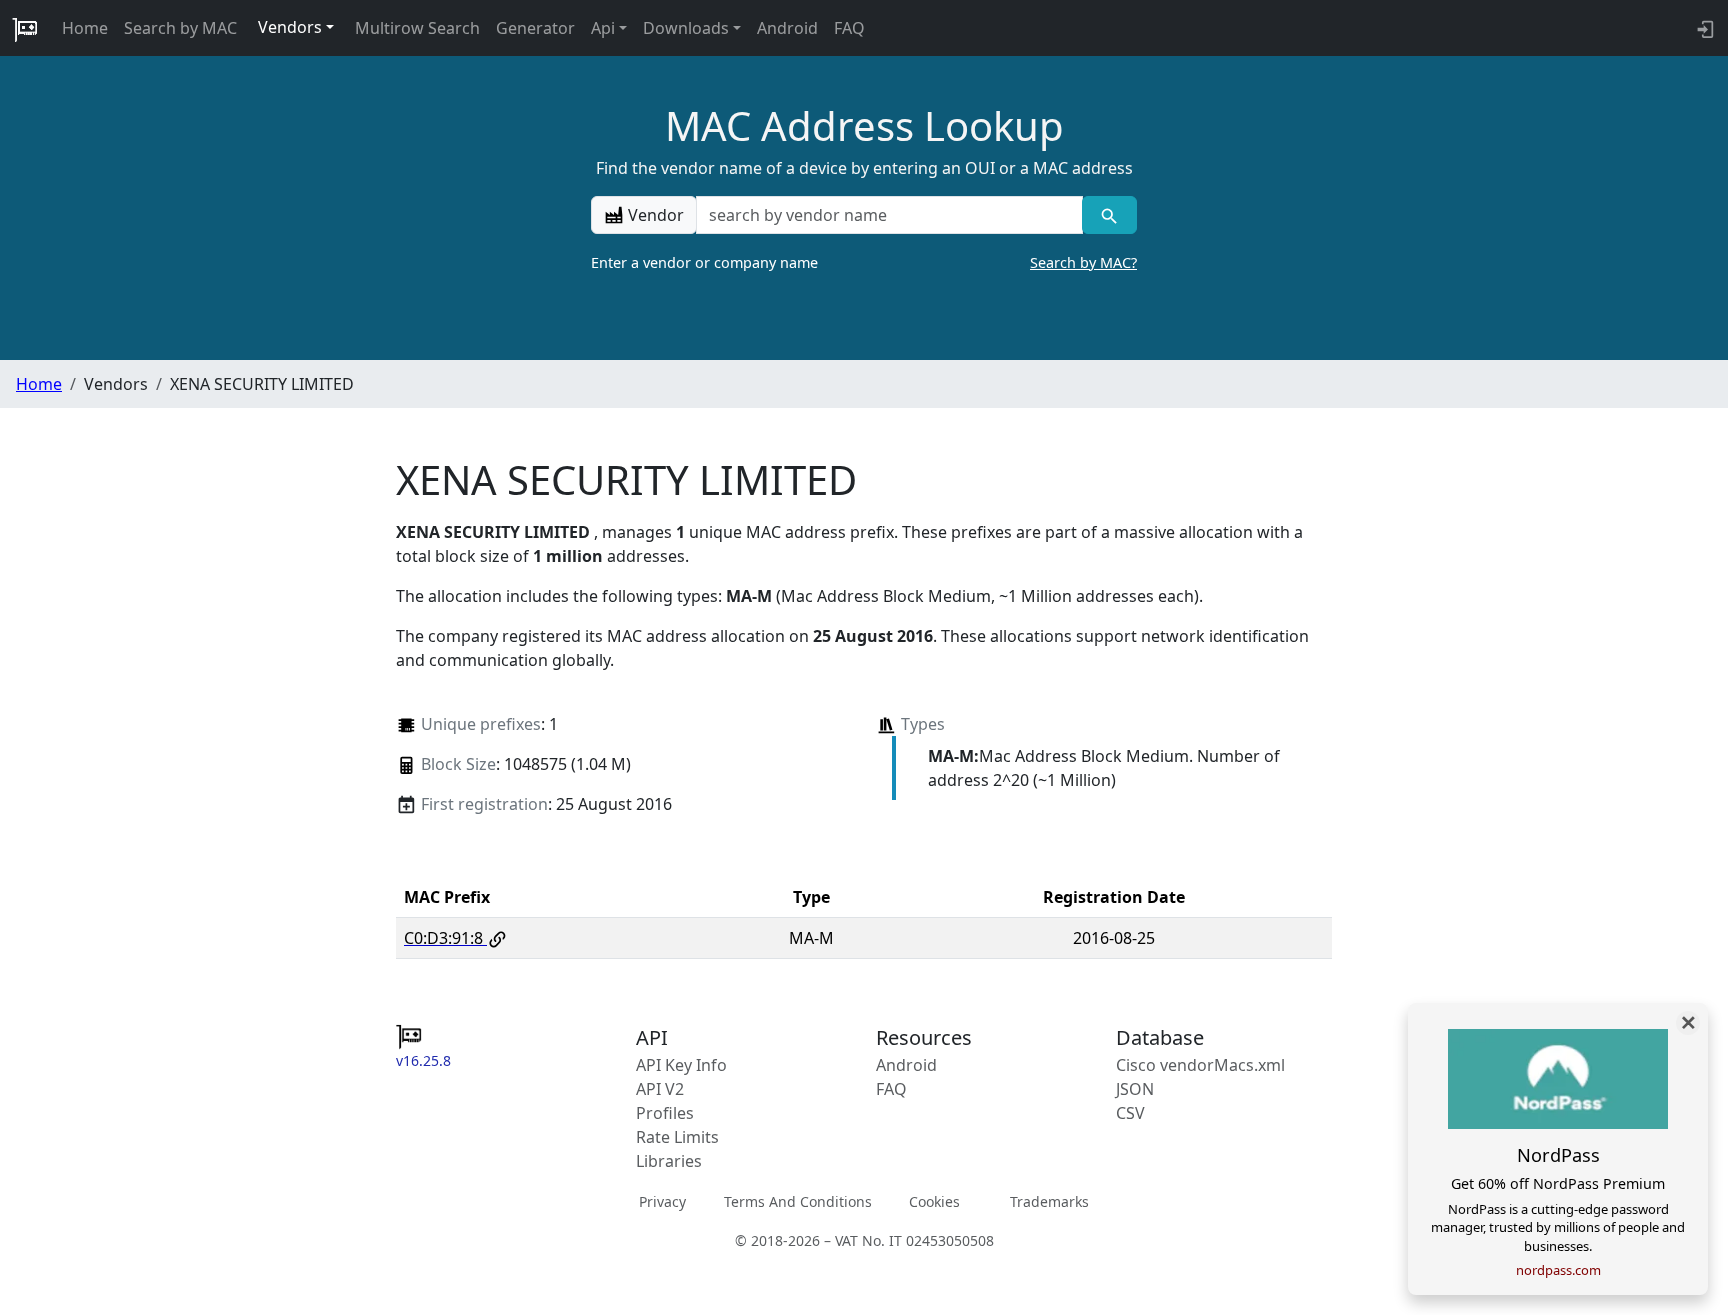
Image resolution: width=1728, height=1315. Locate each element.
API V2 (660, 1089)
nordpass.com (1558, 1270)
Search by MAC (180, 28)
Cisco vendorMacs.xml (1200, 1065)
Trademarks (1049, 1201)
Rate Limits (677, 1137)
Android (787, 28)
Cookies (934, 1201)
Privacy (662, 1201)
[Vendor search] (1109, 215)
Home (85, 28)
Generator (535, 28)
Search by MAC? (1083, 262)
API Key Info (681, 1065)
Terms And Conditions (798, 1201)
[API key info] (1703, 28)
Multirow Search (417, 28)
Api (603, 28)
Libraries (669, 1161)
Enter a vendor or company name (864, 262)
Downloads (686, 28)
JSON (1135, 1089)
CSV (1130, 1113)
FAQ (849, 28)
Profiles (665, 1113)
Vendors (290, 27)
